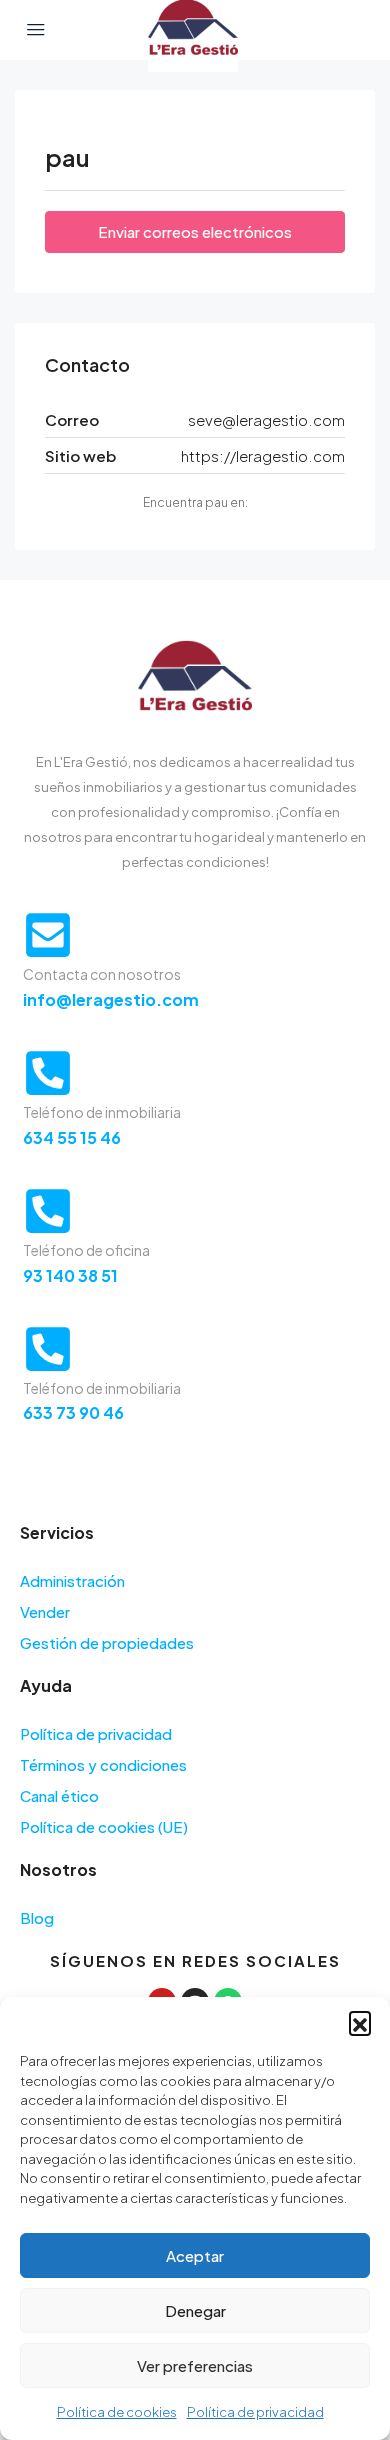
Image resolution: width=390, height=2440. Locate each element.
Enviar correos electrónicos (195, 231)
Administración (72, 1580)
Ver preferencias (195, 2365)
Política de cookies (117, 2412)
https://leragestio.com (263, 455)
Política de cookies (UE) (104, 1826)
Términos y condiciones (103, 1764)
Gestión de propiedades (107, 1642)
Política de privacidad (255, 2412)
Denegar (195, 2310)
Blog (37, 1917)
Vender (45, 1611)
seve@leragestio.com (266, 419)
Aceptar (195, 2255)
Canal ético (59, 1795)
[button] (360, 2022)
